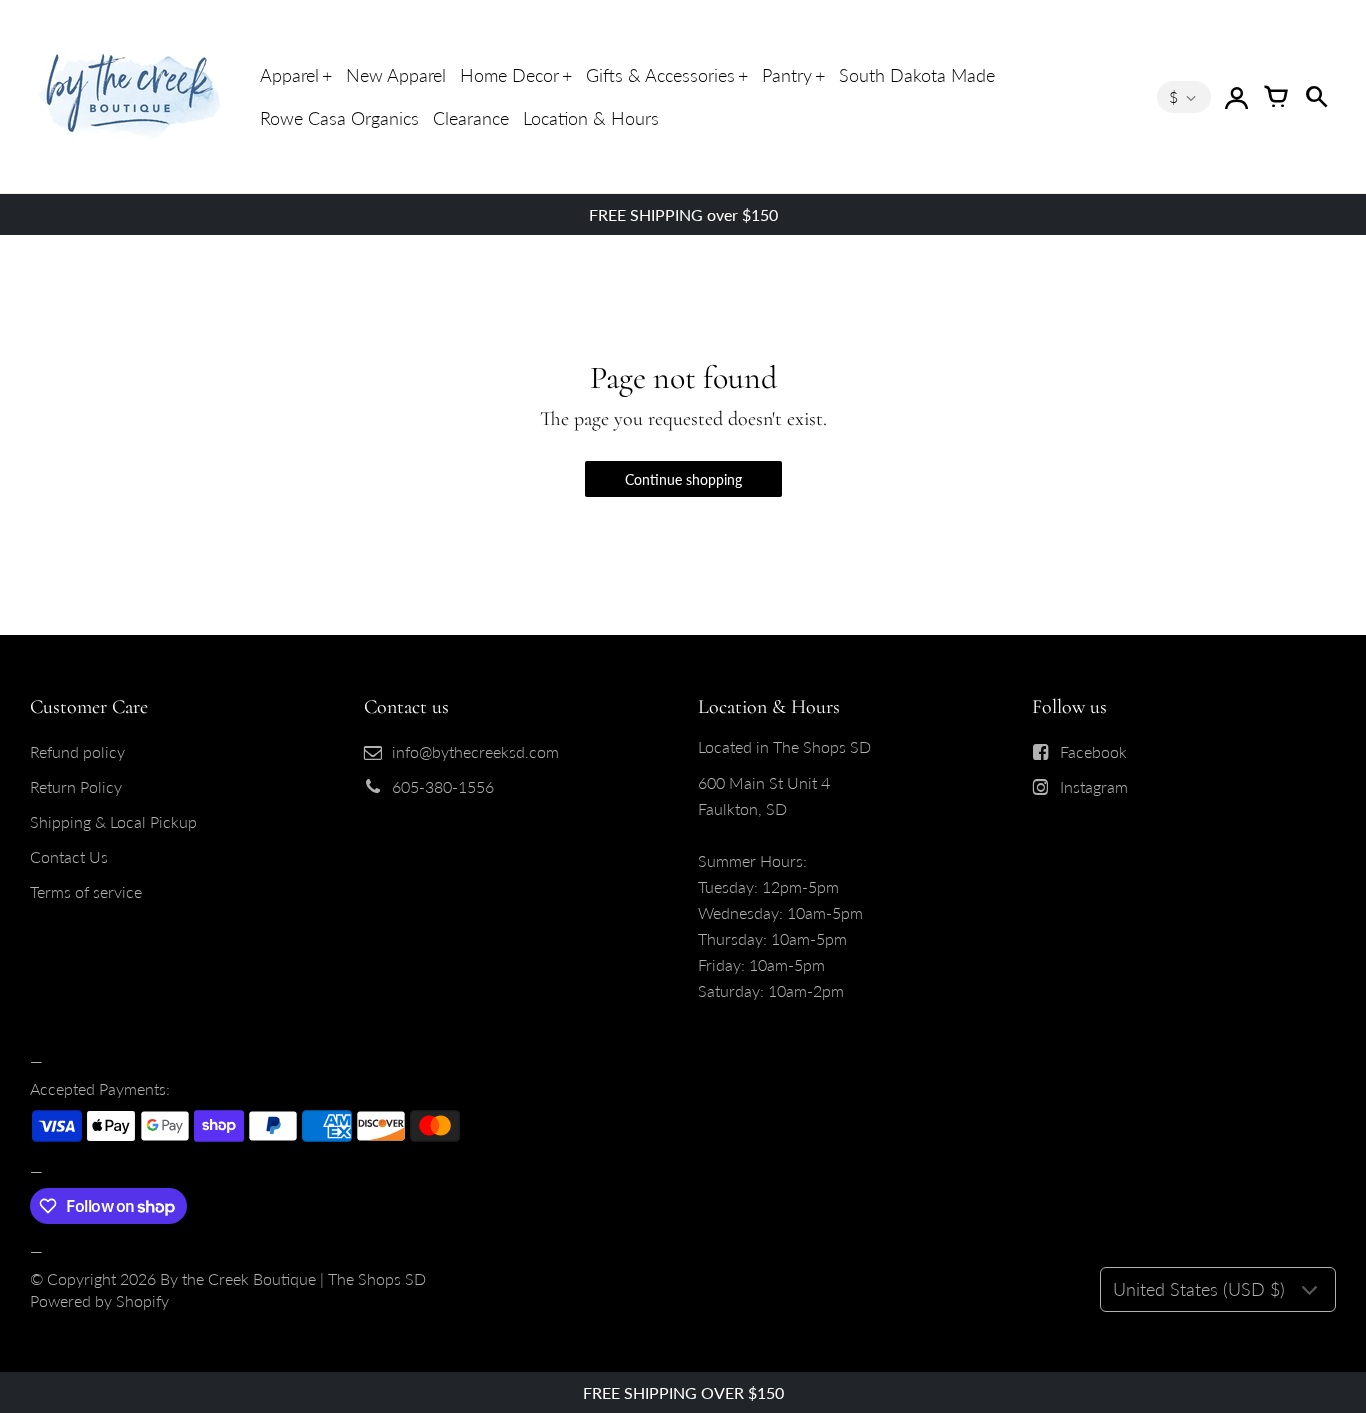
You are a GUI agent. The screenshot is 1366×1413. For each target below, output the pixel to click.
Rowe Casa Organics (339, 118)
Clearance (471, 118)
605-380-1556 (443, 786)
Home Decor (509, 75)
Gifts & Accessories (660, 75)
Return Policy (76, 786)
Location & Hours (591, 118)
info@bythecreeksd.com (475, 751)
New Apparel (396, 75)
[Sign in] (1236, 97)
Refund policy (77, 751)
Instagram (1094, 786)
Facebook (1093, 751)
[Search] (1316, 97)
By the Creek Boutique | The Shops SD (293, 1278)
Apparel (289, 75)
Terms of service (86, 891)
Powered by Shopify (99, 1300)
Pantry (787, 75)
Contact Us (69, 856)
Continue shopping (683, 479)
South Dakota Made (917, 75)
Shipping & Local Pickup (113, 821)
